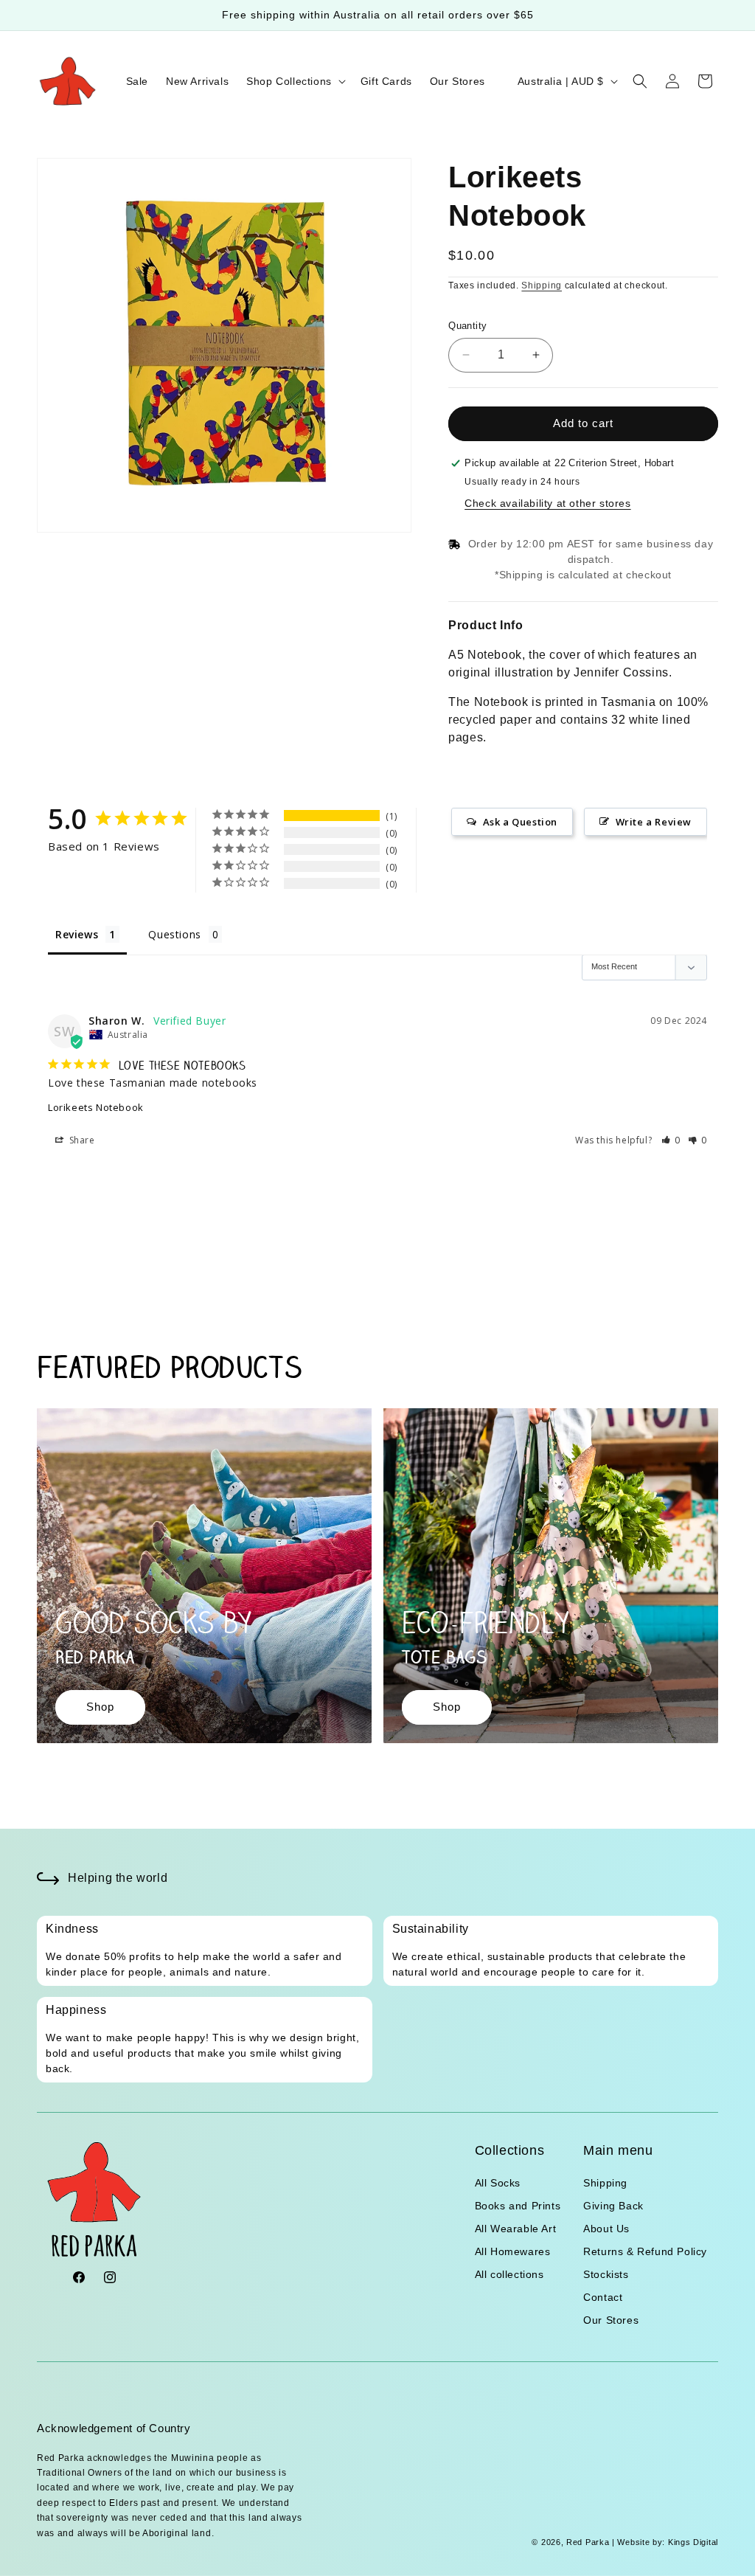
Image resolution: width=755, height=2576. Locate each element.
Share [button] (81, 1140)
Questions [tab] (174, 934)
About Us (606, 2229)
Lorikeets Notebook (96, 1107)
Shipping (542, 285)
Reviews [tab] (77, 934)
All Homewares (513, 2251)
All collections (509, 2274)
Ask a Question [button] (520, 822)
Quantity (467, 326)
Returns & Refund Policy (645, 2251)
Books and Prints (518, 2206)
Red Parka (588, 2542)
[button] (295, 81)
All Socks (498, 2183)
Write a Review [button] (654, 822)
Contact (603, 2297)
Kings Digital (692, 2542)
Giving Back (613, 2206)
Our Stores (611, 2320)
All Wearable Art (516, 2229)
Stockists (606, 2274)
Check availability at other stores (547, 503)
